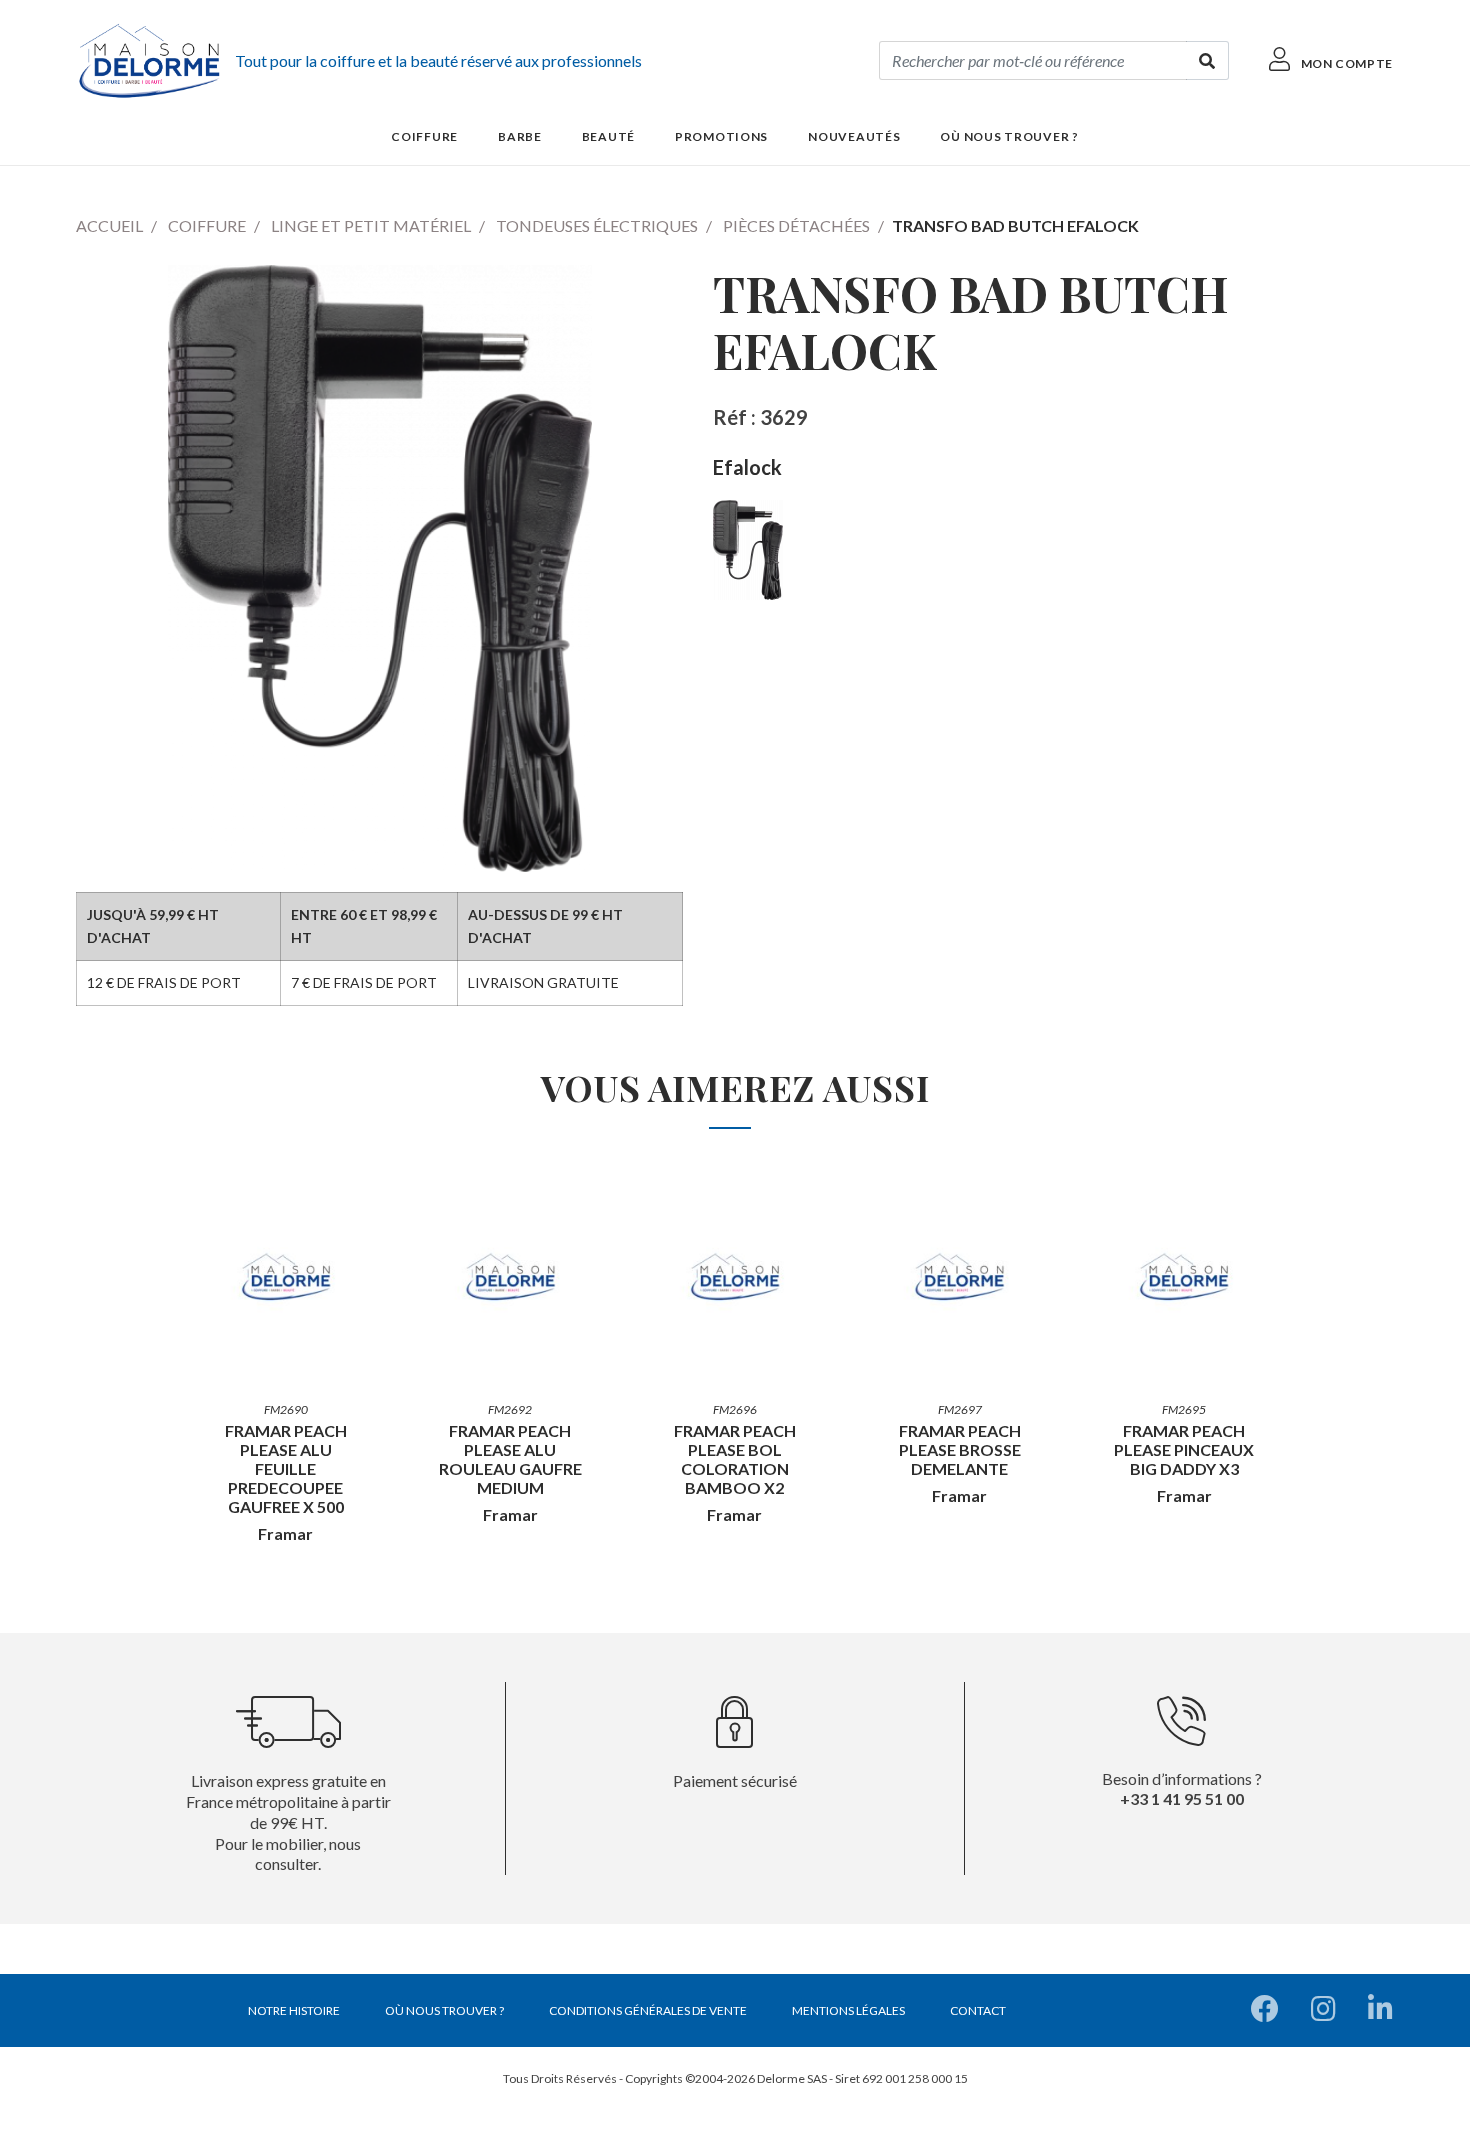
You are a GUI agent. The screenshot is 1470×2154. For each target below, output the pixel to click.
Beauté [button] (608, 136)
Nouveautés (854, 136)
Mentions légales (848, 2010)
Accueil (109, 225)
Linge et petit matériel (371, 225)
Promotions (721, 136)
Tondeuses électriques (597, 225)
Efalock (747, 467)
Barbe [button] (520, 136)
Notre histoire (294, 2010)
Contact (978, 2010)
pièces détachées (796, 225)
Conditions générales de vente (648, 2010)
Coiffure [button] (424, 136)
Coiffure (207, 225)
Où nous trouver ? (1009, 136)
